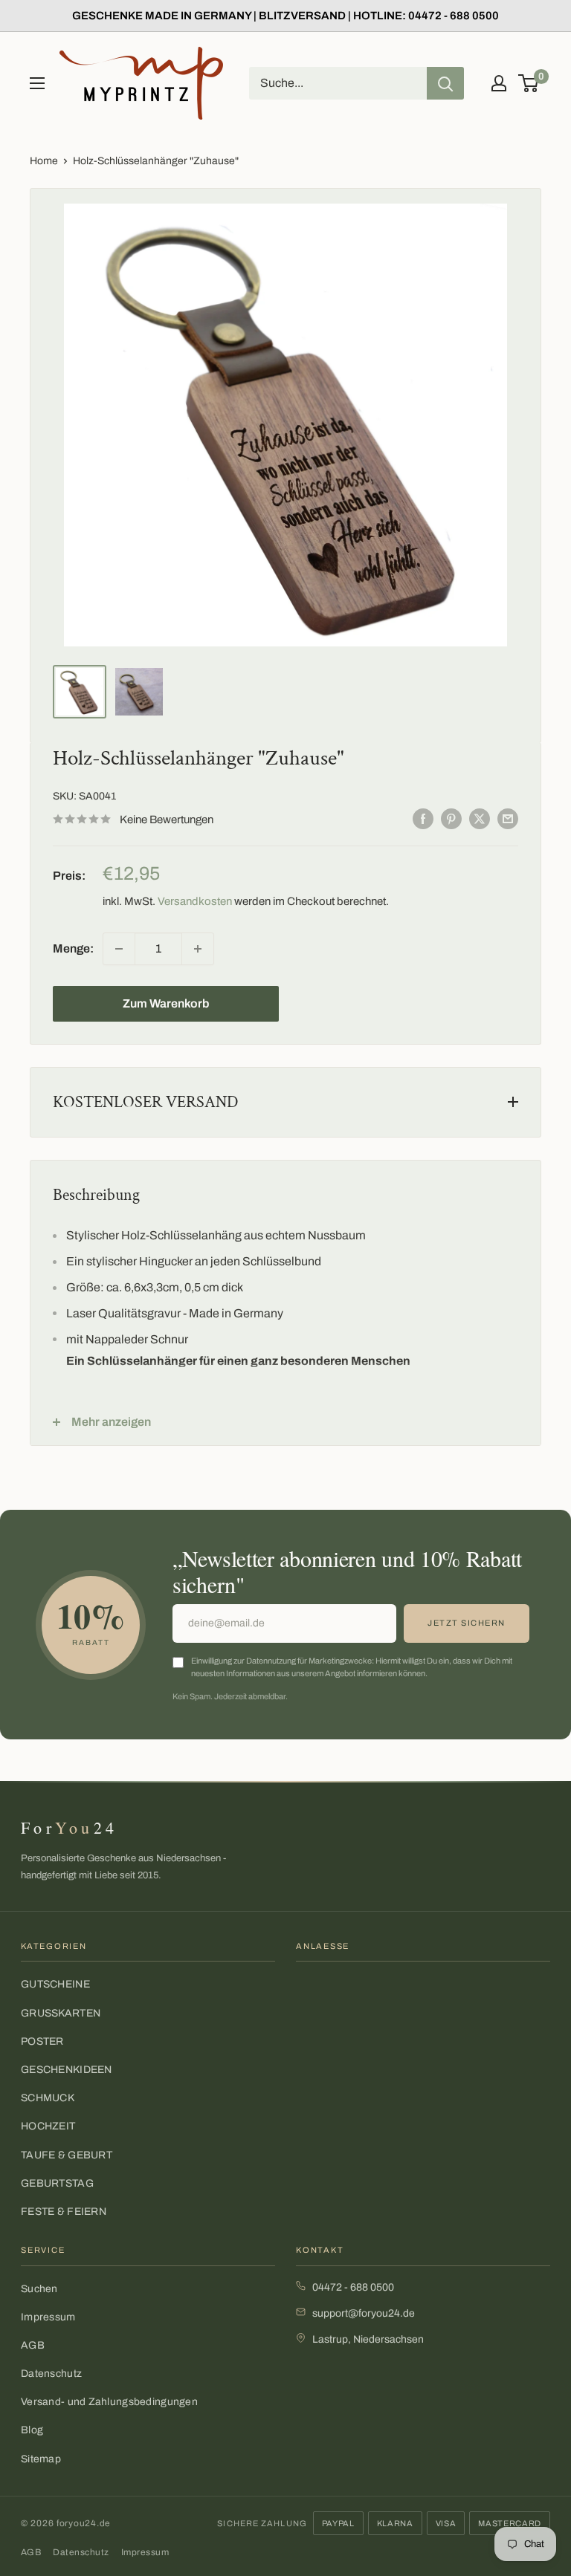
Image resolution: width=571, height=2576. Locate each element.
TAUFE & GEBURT (67, 2155)
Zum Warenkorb (166, 1003)
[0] (529, 83)
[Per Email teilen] (508, 818)
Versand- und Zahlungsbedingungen (109, 2402)
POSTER (42, 2041)
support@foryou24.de (364, 2313)
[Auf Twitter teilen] (480, 818)
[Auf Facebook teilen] (423, 818)
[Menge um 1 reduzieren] (119, 949)
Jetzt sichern (467, 1623)
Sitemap (41, 2459)
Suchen (39, 2289)
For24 (69, 1827)
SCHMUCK (48, 2098)
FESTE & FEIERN (64, 2212)
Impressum (48, 2317)
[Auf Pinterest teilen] (451, 818)
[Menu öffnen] (37, 83)
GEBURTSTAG (57, 2183)
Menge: (73, 948)
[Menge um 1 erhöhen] (198, 949)
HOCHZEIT (48, 2126)
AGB (33, 2345)
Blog (32, 2430)
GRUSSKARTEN (61, 2013)
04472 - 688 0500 (353, 2287)
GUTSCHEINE (55, 1984)
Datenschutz (51, 2374)
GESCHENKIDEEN (67, 2070)
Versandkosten (195, 901)
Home (44, 161)
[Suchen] (445, 83)
